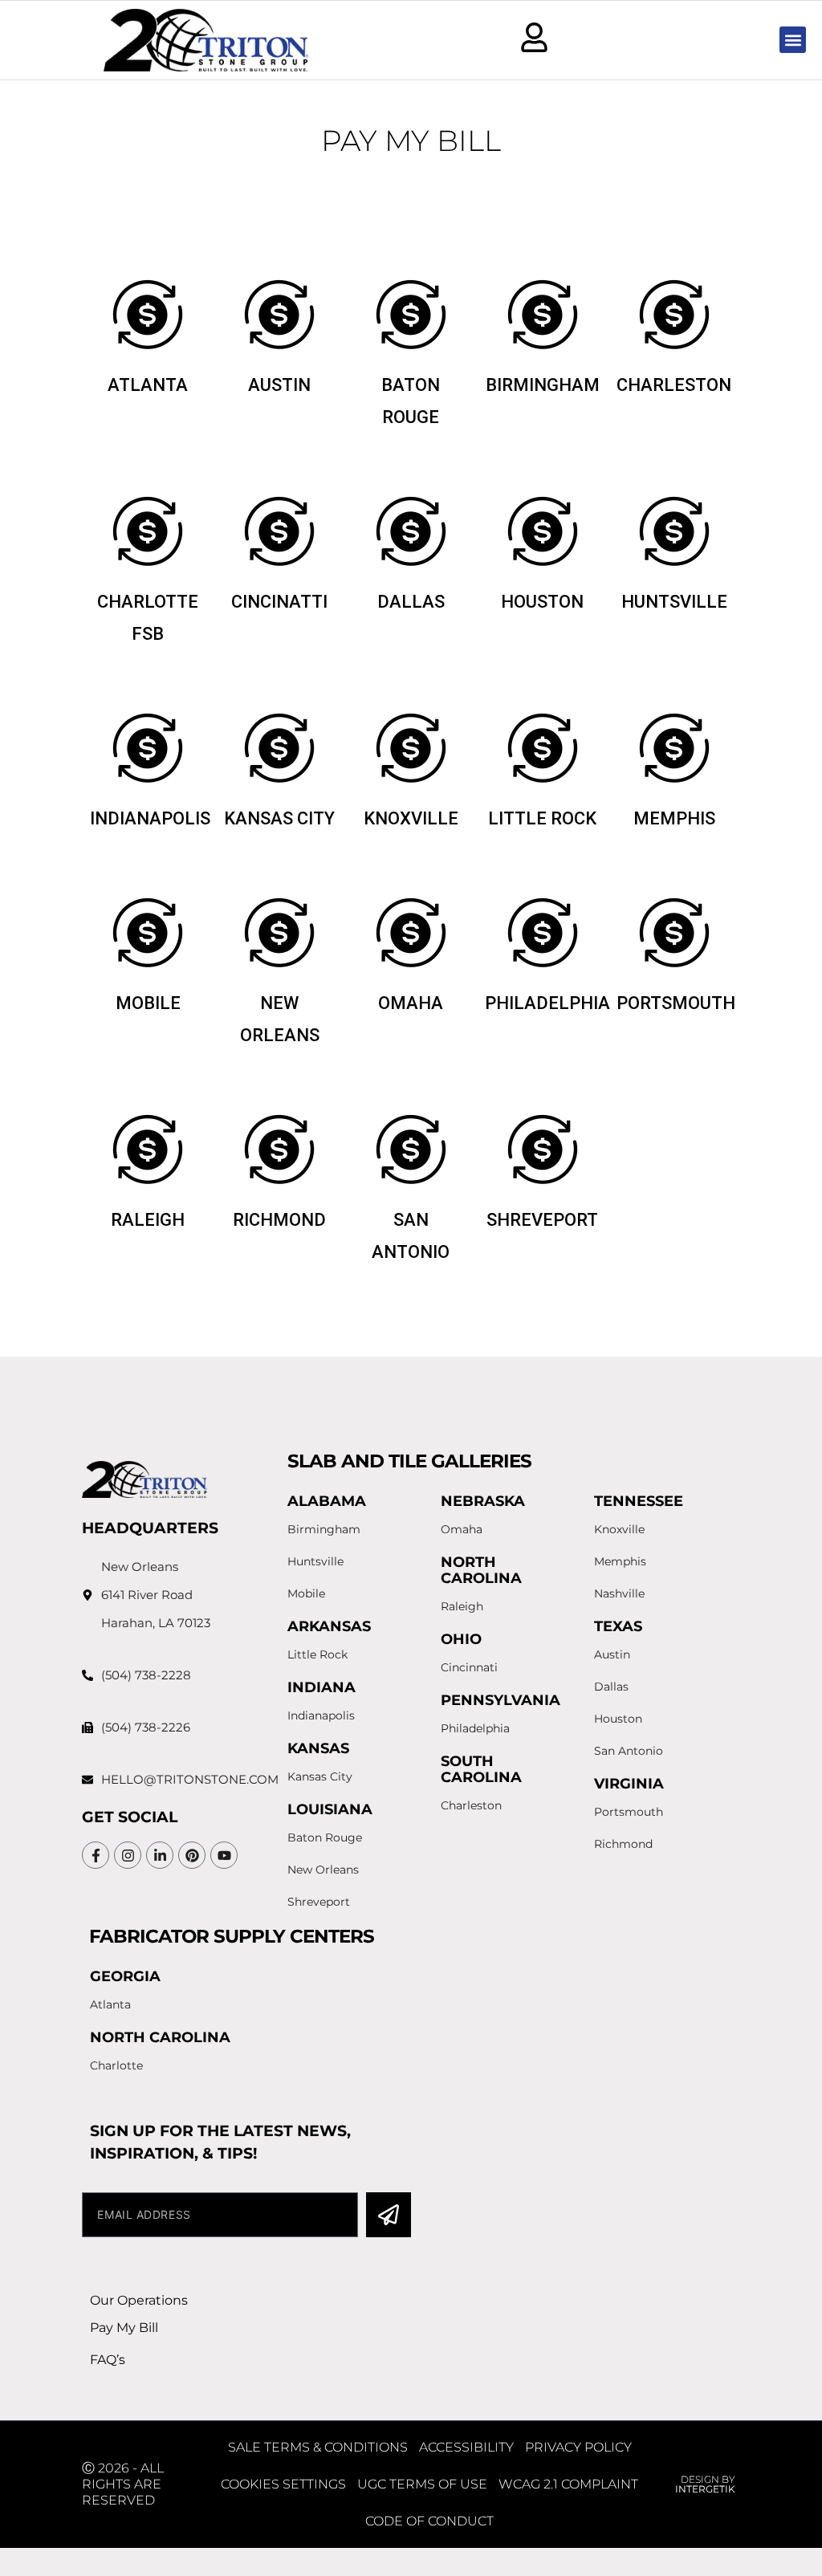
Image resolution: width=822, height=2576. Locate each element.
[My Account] (534, 37)
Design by (705, 2484)
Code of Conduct (429, 2521)
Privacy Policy (578, 2447)
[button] (793, 40)
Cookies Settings (283, 2484)
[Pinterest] (192, 1855)
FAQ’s (108, 2360)
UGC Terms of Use (422, 2484)
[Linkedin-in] (160, 1855)
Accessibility (466, 2447)
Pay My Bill (124, 2328)
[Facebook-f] (96, 1855)
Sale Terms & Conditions (318, 2447)
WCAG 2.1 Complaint (568, 2484)
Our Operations (139, 2300)
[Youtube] (224, 1855)
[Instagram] (128, 1855)
